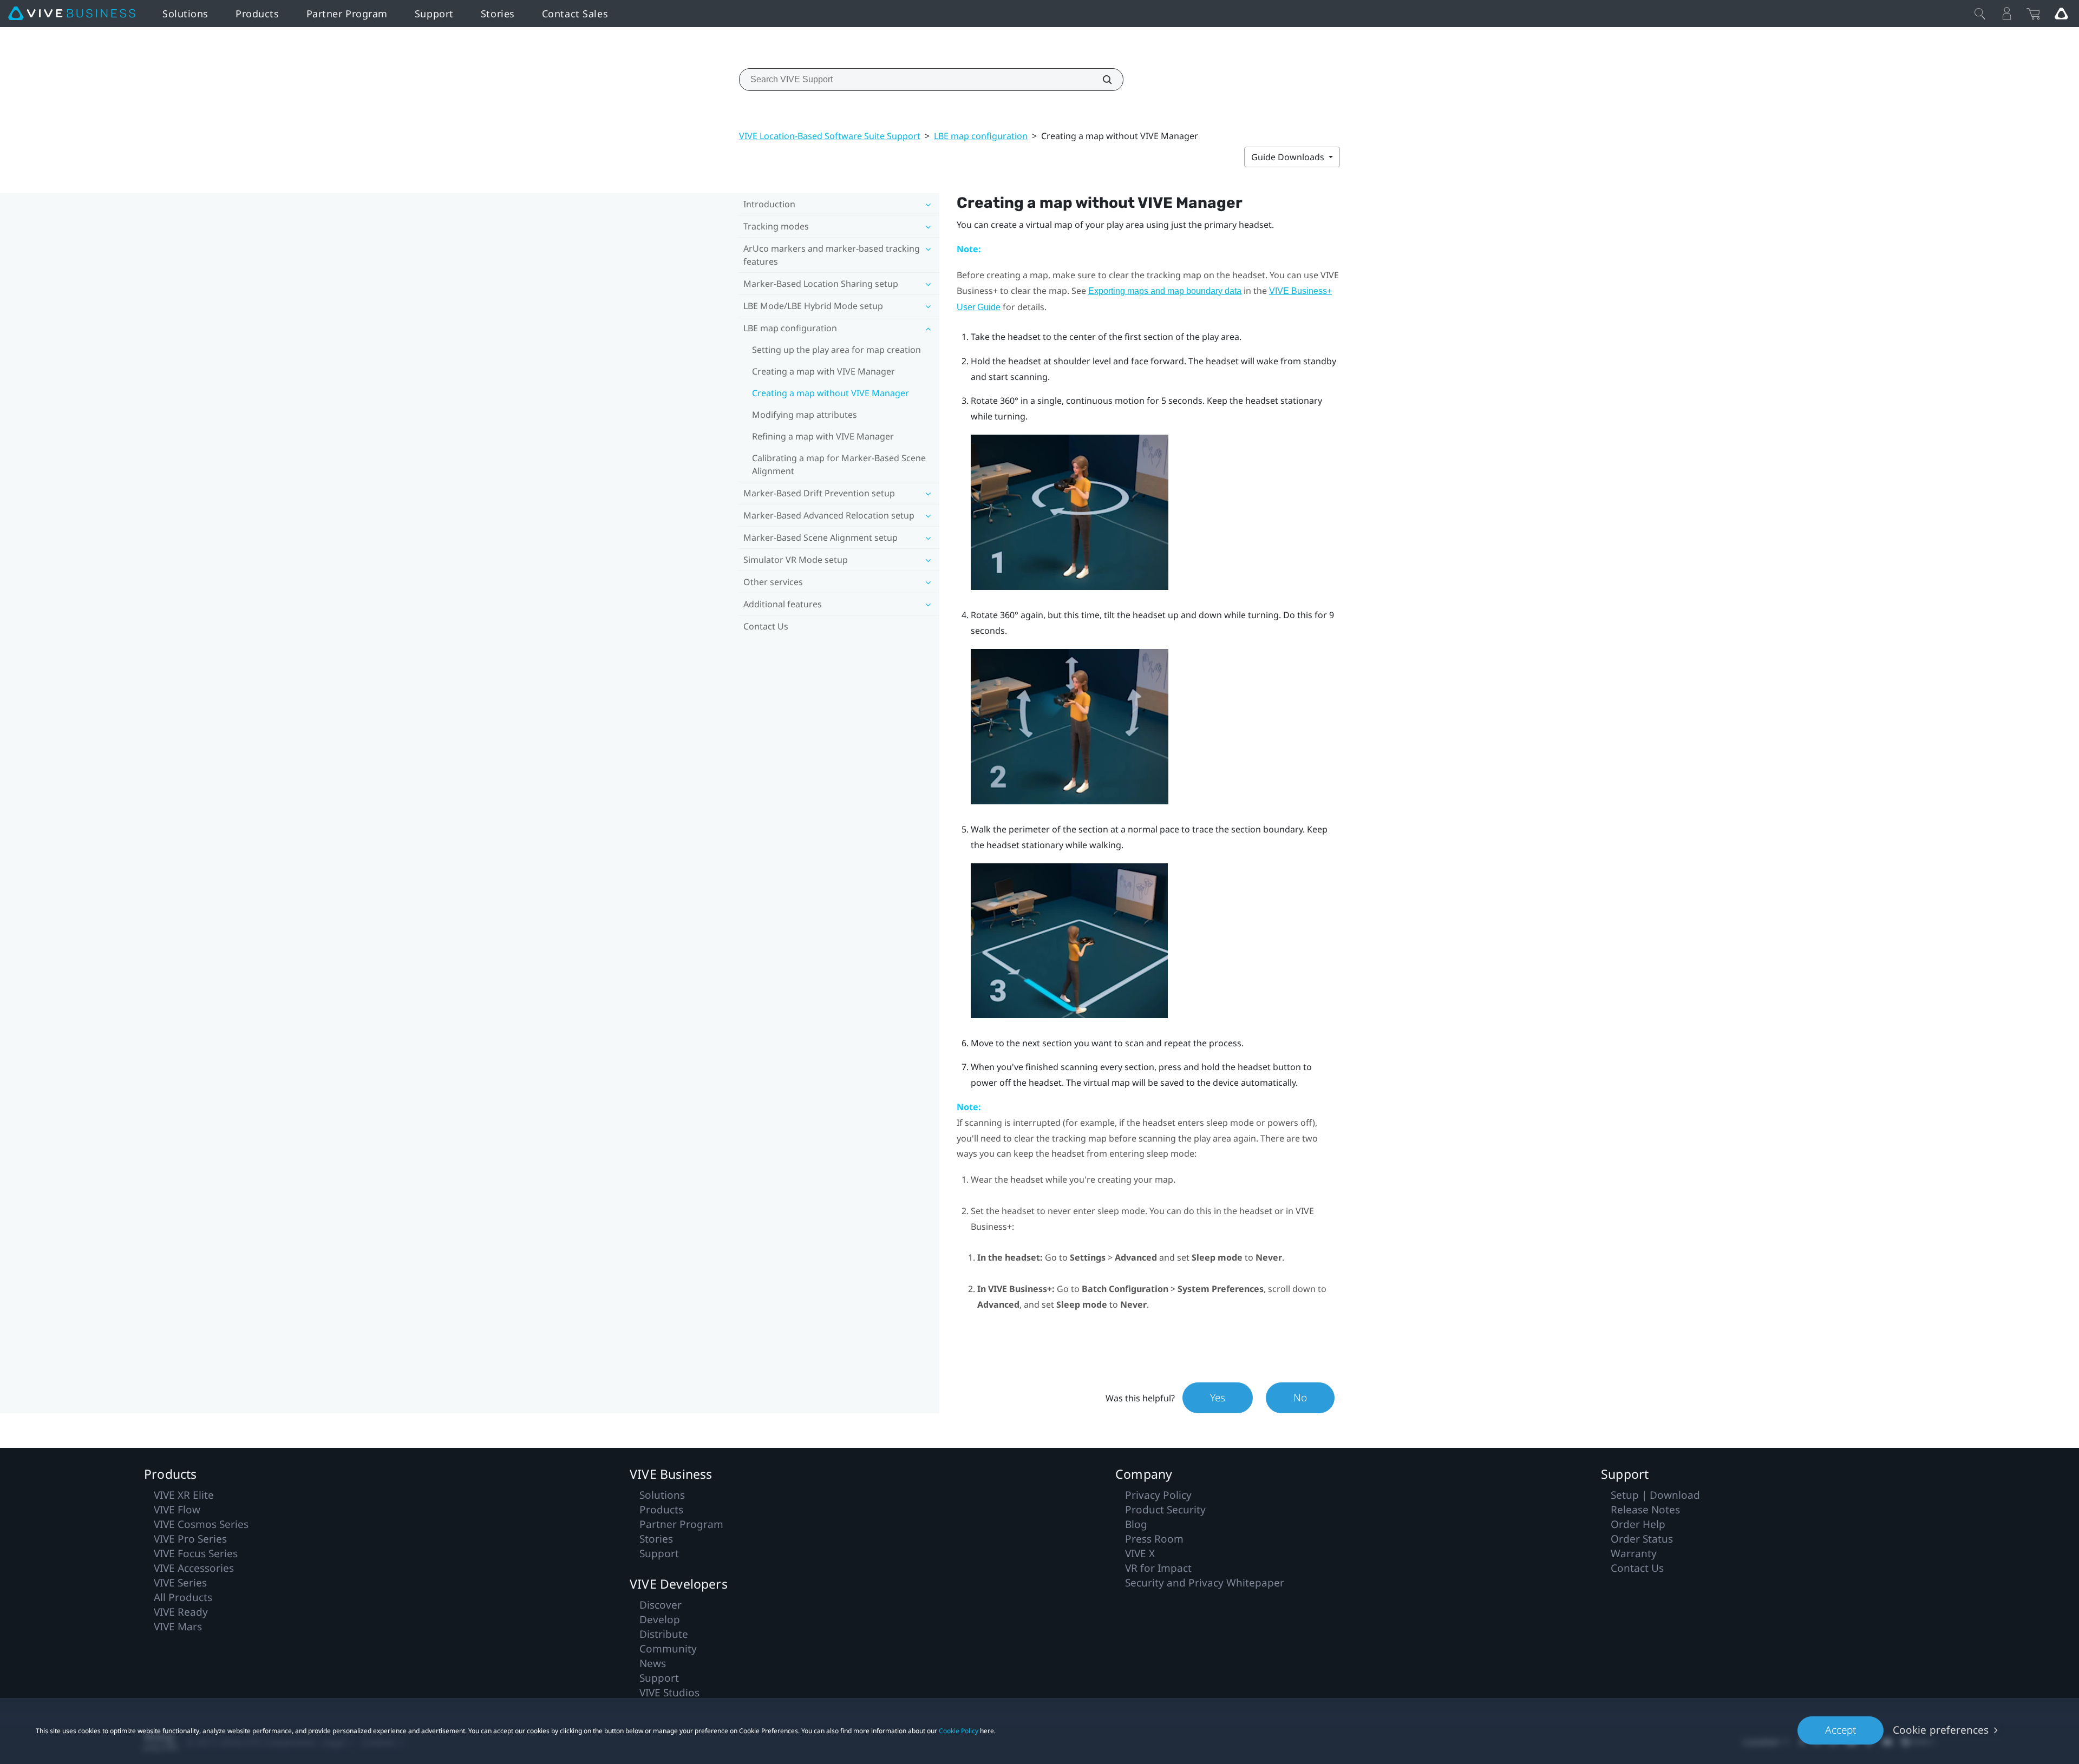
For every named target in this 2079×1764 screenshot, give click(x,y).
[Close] (1980, 14)
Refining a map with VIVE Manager (823, 436)
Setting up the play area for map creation (836, 350)
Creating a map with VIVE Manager (823, 371)
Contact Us (766, 626)
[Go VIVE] (2061, 14)
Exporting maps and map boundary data (1165, 291)
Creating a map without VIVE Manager (831, 393)
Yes (1218, 1398)
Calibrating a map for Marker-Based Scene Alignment (839, 464)
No (1300, 1398)
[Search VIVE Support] (1101, 80)
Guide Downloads (1289, 157)
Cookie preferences (1941, 1730)
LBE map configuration (981, 136)
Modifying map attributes (805, 415)
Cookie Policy (959, 1731)
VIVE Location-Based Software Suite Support (830, 136)
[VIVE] (72, 14)
